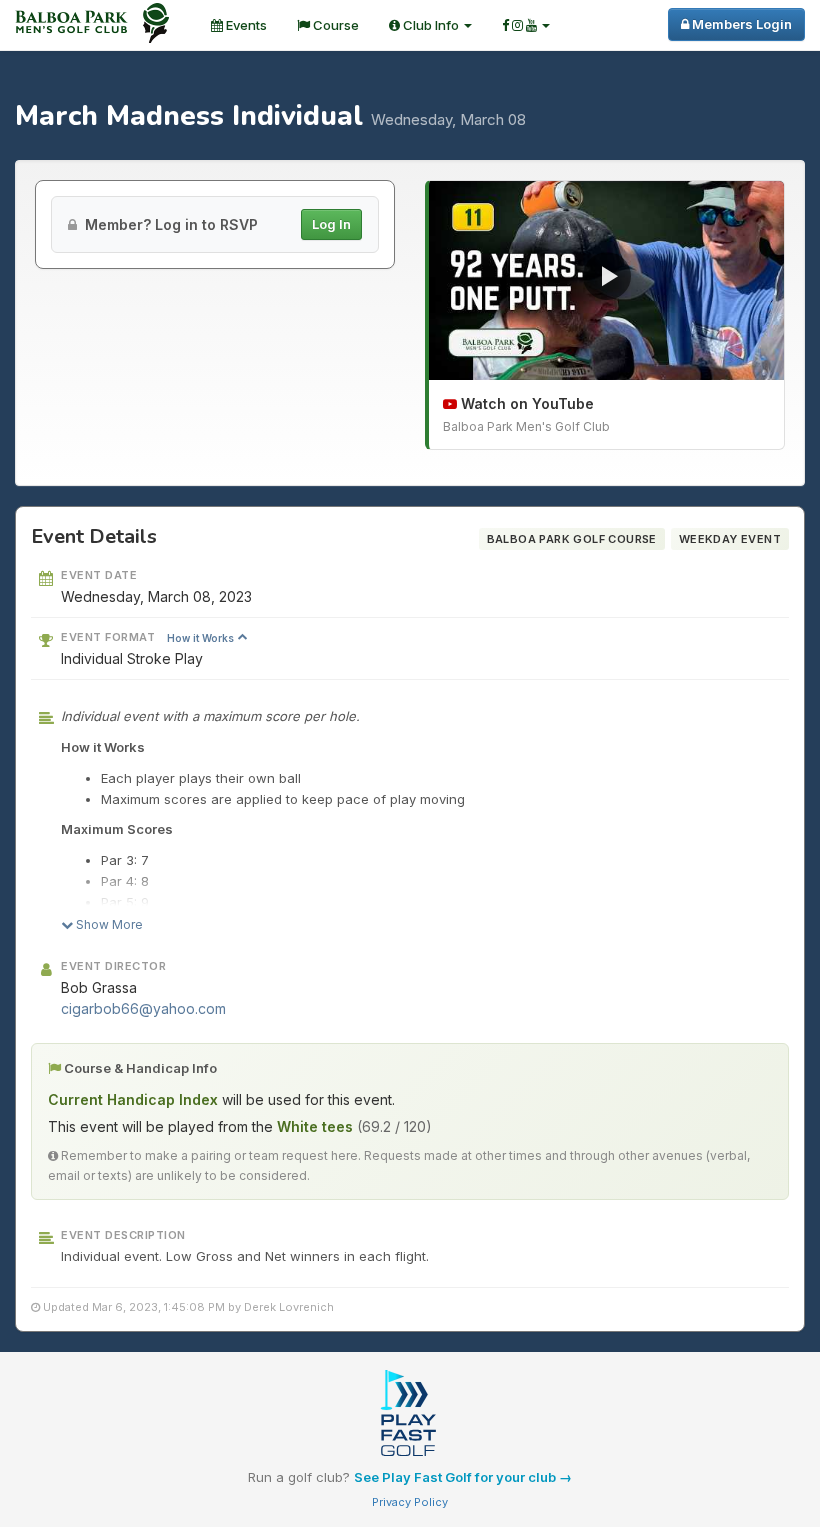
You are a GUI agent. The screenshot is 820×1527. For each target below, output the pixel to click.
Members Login (740, 24)
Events (245, 25)
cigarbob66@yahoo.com (143, 1008)
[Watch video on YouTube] (606, 281)
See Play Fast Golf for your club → (463, 1477)
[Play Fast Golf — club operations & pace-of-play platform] (410, 1415)
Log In (331, 224)
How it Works (202, 638)
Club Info (431, 25)
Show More (108, 924)
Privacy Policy (410, 1502)
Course (334, 25)
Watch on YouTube (525, 403)
